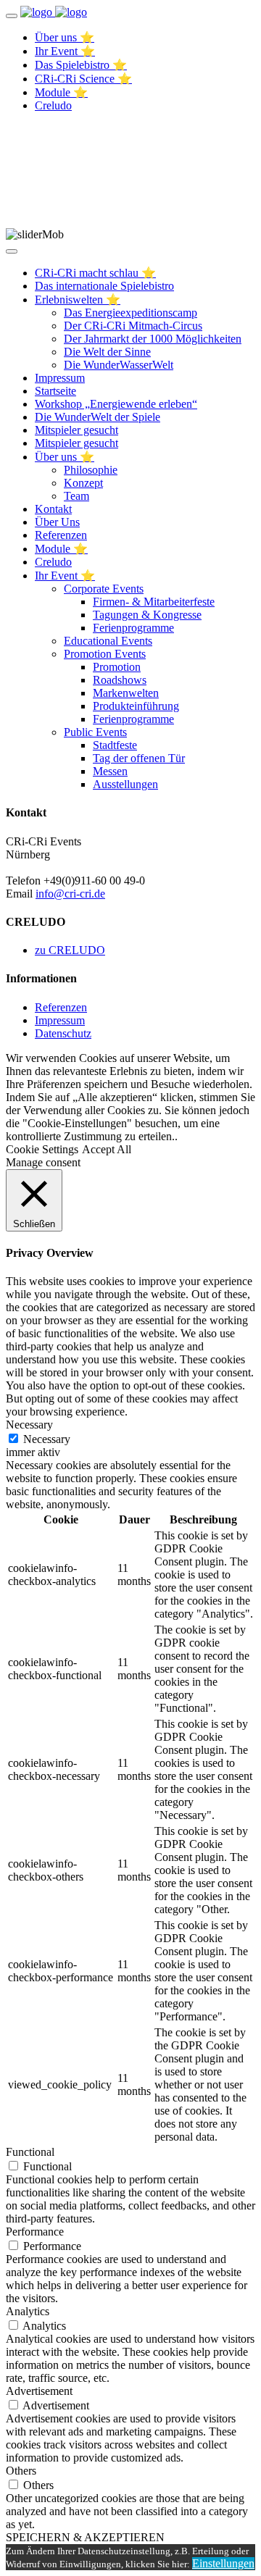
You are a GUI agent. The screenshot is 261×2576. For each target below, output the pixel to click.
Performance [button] (35, 2232)
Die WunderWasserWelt (119, 365)
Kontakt (53, 509)
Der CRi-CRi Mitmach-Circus (133, 326)
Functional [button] (30, 2152)
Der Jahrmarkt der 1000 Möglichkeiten (153, 339)
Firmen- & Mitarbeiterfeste (154, 602)
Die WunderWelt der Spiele (98, 417)
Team (76, 496)
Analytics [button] (28, 2311)
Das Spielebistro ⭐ (81, 65)
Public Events (95, 732)
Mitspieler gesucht (76, 430)
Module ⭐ (61, 92)
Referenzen (61, 535)
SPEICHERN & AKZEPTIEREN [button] (85, 2537)
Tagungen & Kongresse (147, 615)
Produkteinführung (136, 706)
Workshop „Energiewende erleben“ (116, 404)
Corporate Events (104, 589)
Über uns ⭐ (65, 37)
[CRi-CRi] (38, 12)
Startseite (55, 391)
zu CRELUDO (70, 950)
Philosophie (91, 470)
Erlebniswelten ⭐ (78, 300)
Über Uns (57, 522)
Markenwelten (126, 693)
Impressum (60, 378)
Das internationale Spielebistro (104, 286)
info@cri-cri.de (70, 894)
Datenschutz (63, 1033)
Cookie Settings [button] (42, 1149)
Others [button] (21, 2471)
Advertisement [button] (39, 2391)
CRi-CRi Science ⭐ (83, 79)
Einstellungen (223, 2563)
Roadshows (120, 680)
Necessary (47, 1439)
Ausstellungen (125, 784)
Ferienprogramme (133, 628)
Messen (110, 771)
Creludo (53, 105)
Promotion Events (105, 654)
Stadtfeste (115, 745)
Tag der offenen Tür (139, 758)
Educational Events (108, 641)
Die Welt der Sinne (107, 352)
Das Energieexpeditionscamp (130, 313)
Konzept (83, 483)
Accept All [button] (107, 1149)
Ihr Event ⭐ (65, 51)
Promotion (117, 667)
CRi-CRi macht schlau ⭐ (95, 273)
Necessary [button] (29, 1425)
